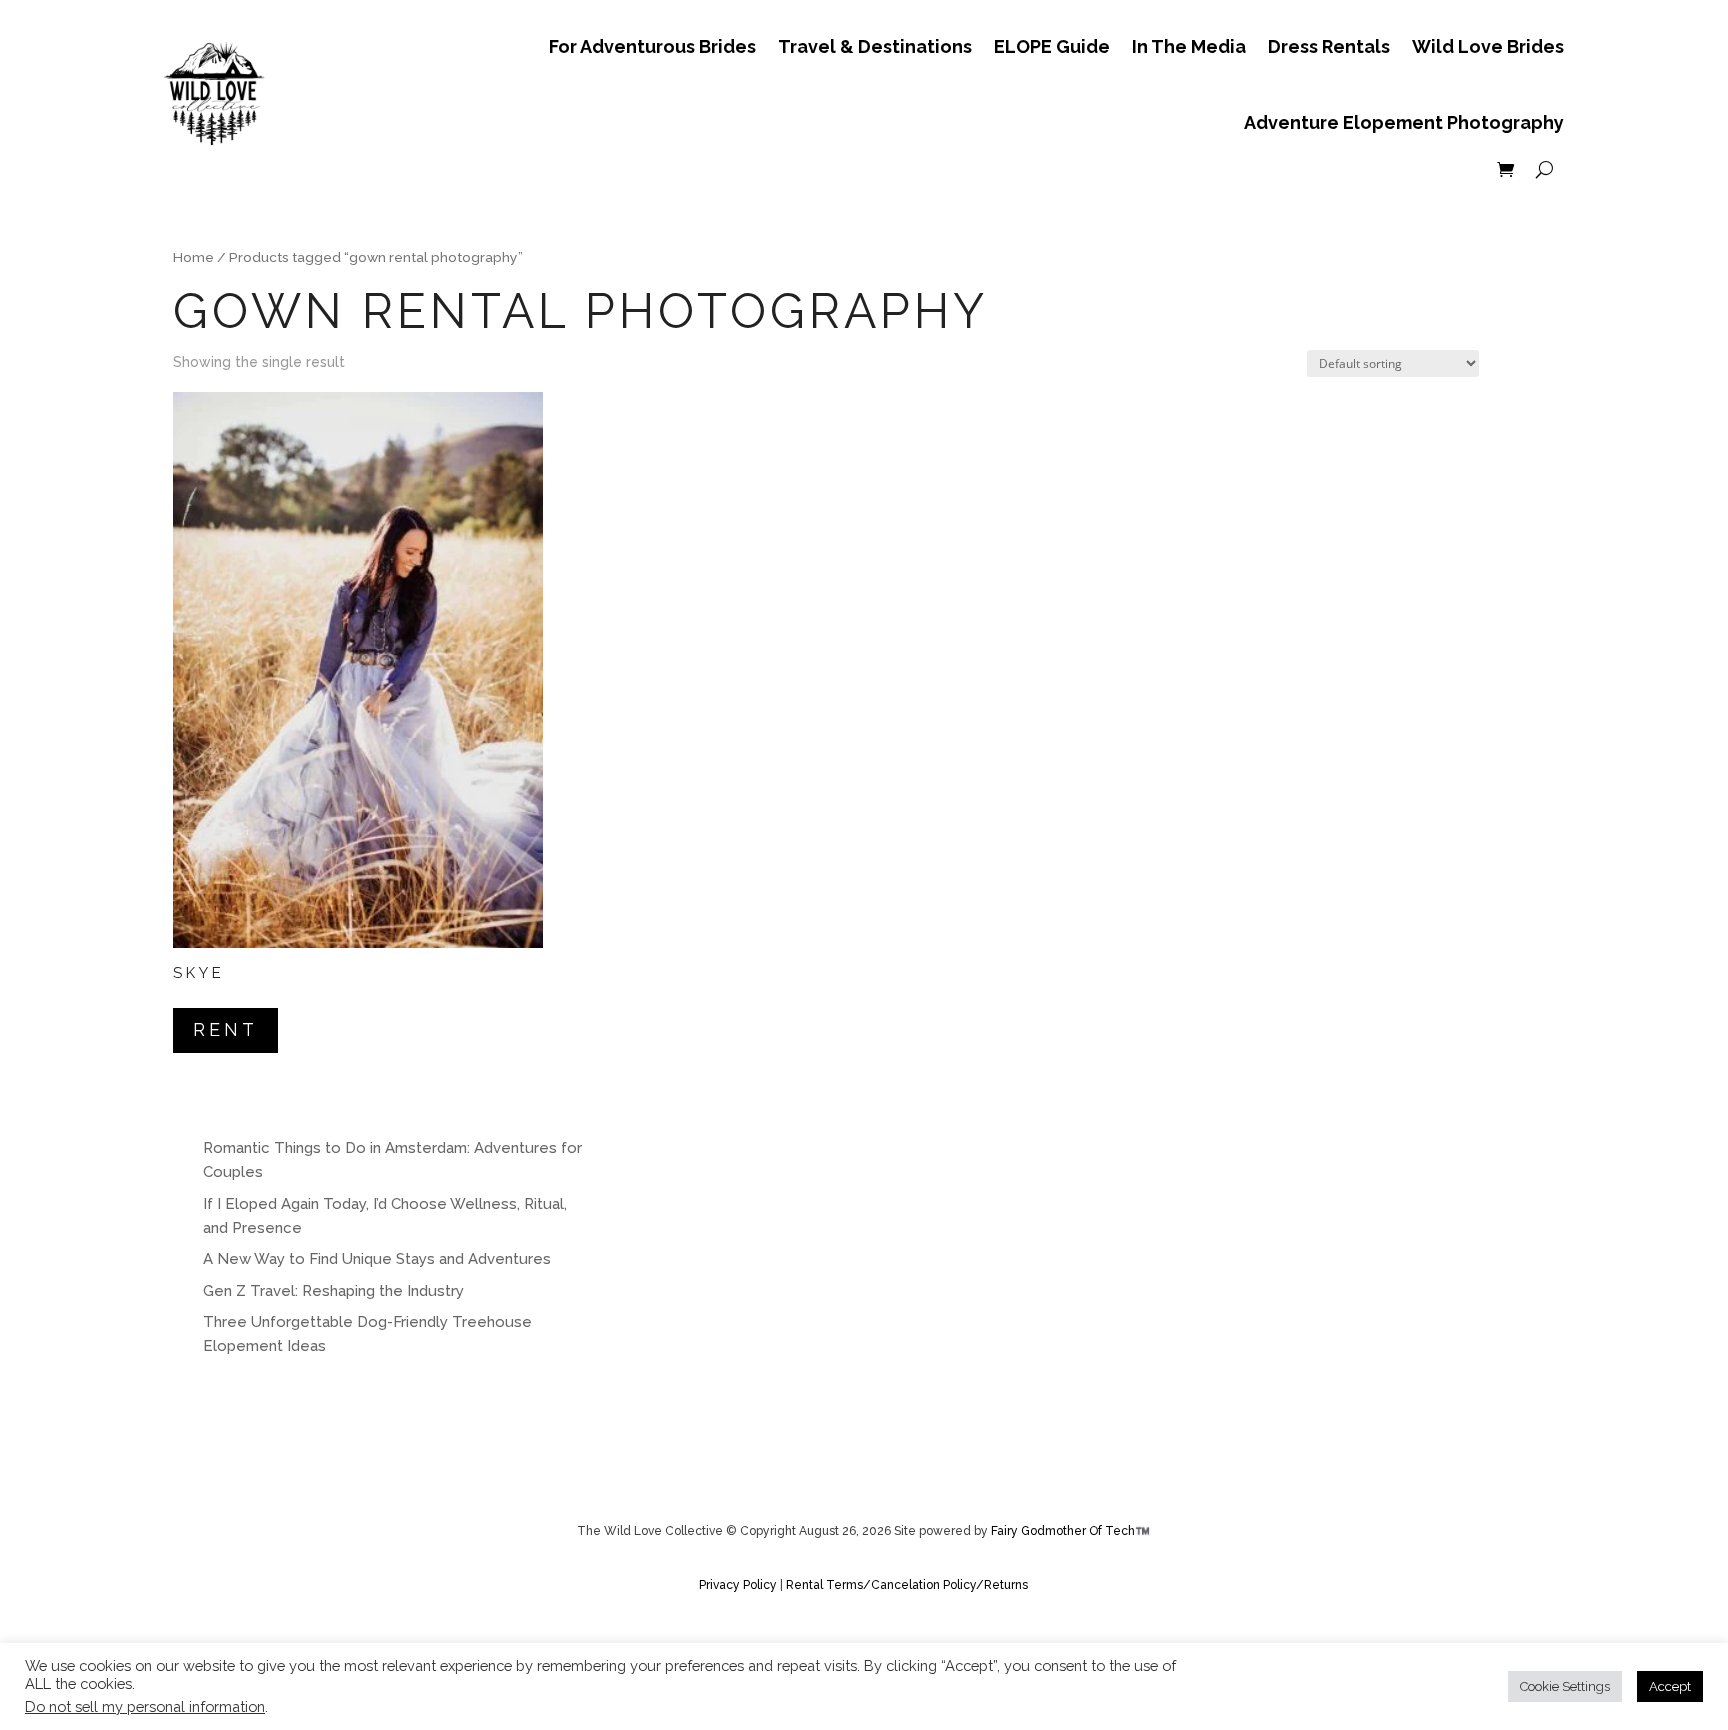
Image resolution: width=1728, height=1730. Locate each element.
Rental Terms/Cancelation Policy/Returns (907, 1585)
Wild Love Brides (1488, 46)
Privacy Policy (739, 1585)
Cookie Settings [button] (1565, 1686)
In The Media (1189, 46)
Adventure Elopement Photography (1404, 122)
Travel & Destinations (875, 46)
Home (193, 257)
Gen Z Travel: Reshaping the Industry (333, 1291)
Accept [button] (1670, 1686)
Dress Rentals (1329, 46)
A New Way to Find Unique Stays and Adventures (377, 1259)
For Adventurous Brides (652, 46)
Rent (225, 1029)
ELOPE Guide (1052, 46)
